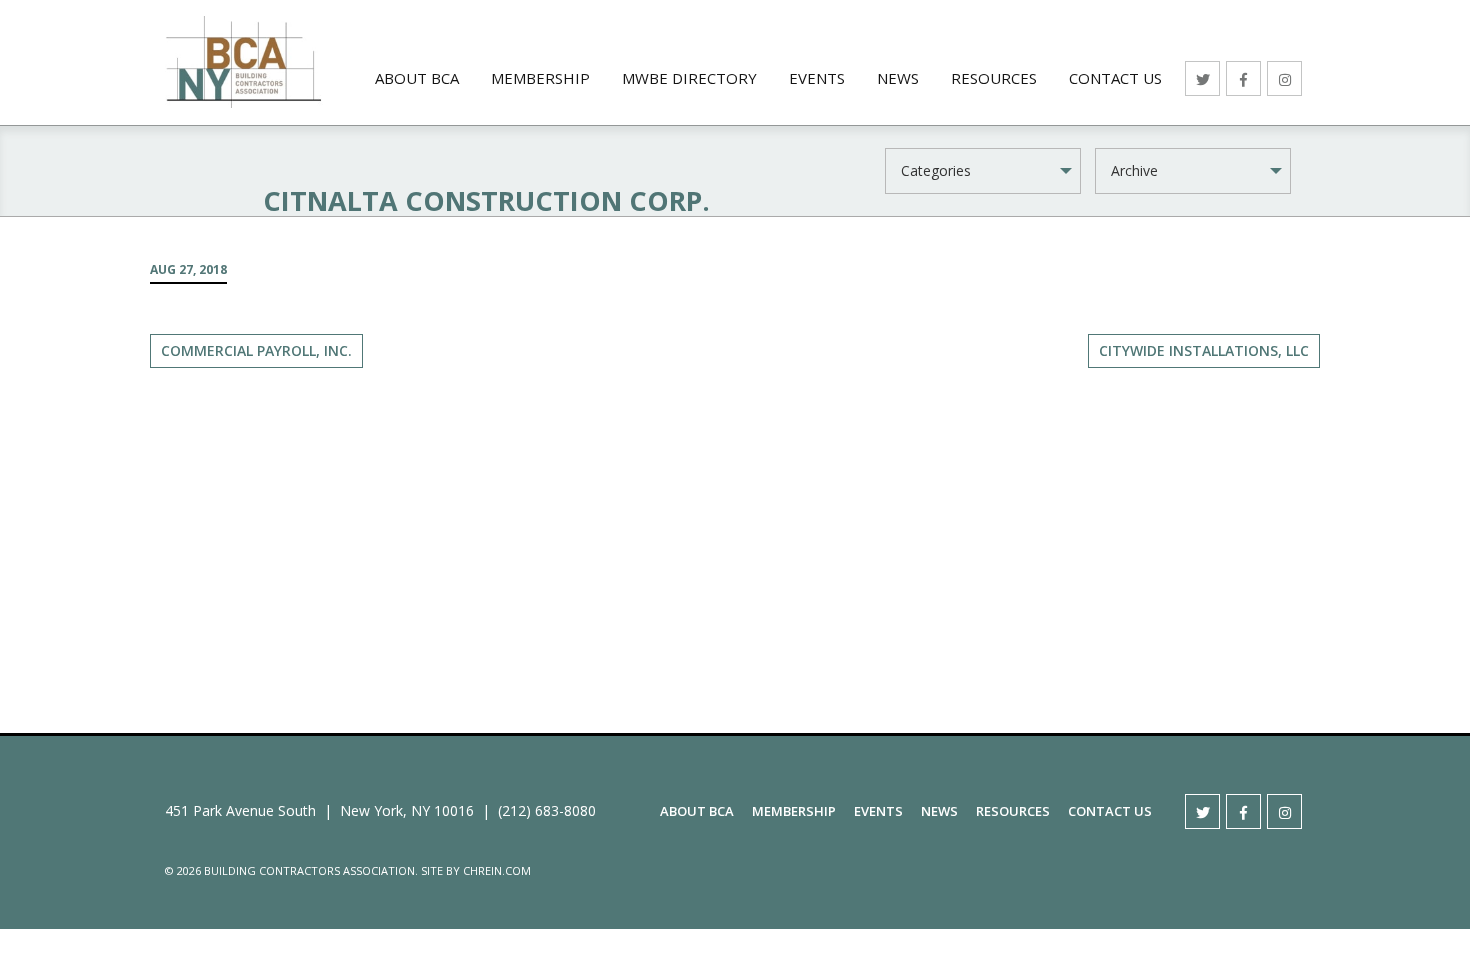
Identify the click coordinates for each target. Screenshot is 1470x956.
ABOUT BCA (417, 78)
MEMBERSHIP (540, 78)
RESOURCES (994, 78)
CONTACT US (1115, 78)
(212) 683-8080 (547, 810)
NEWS (898, 78)
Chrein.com (497, 870)
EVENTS (817, 78)
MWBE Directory (689, 78)
